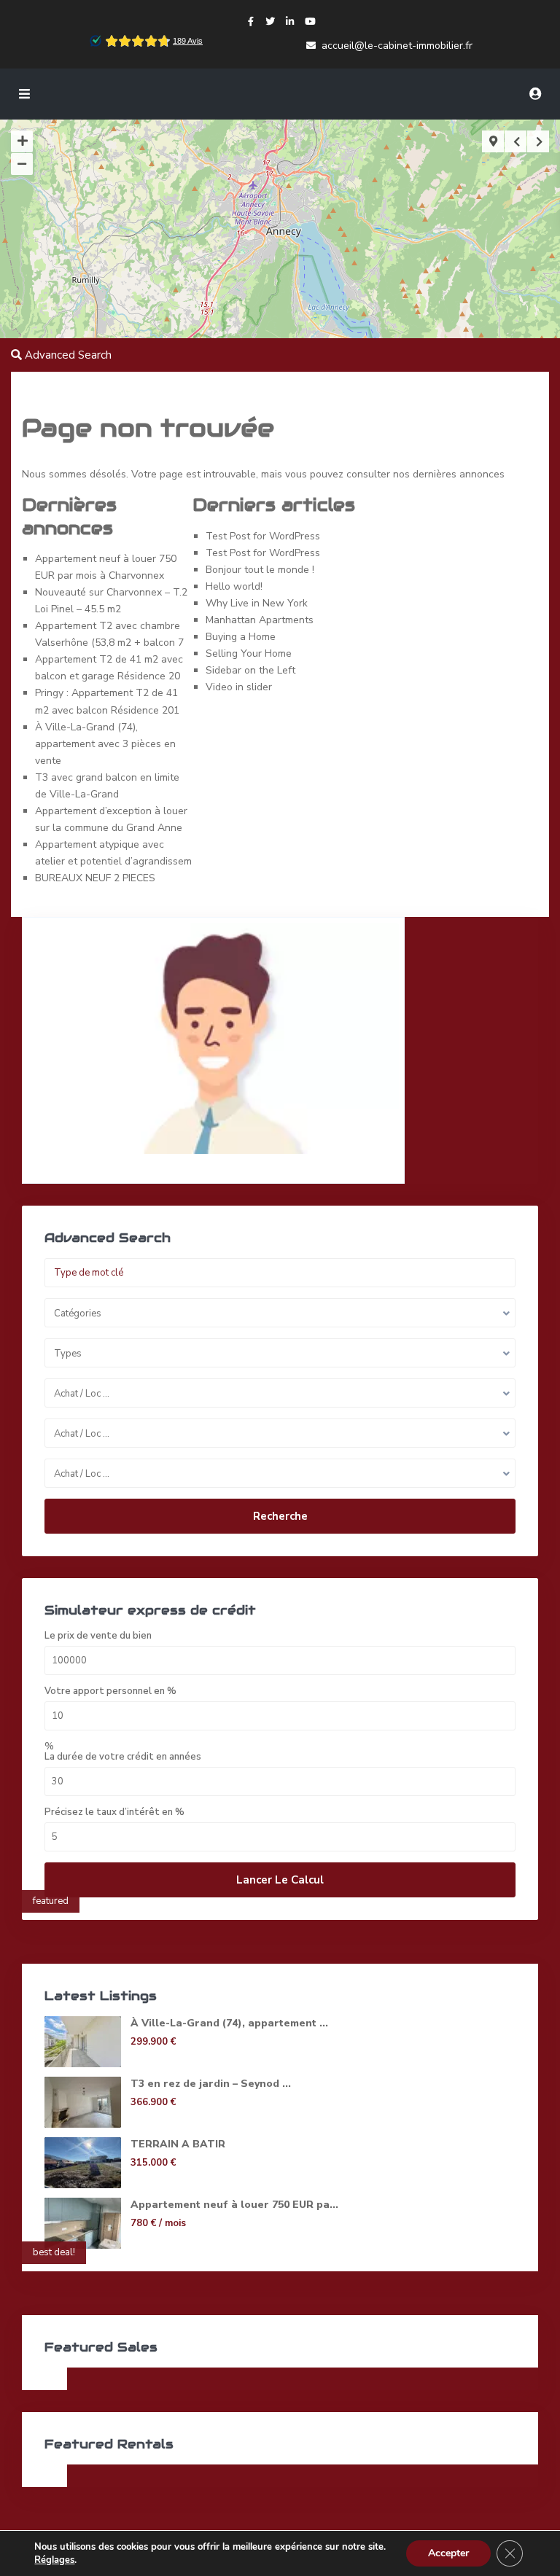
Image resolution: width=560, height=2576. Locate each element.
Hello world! (234, 586)
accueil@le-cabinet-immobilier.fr (397, 46)
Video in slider (239, 687)
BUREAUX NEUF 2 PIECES (95, 878)
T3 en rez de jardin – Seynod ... (211, 2084)
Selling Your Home (249, 653)
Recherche (280, 1516)
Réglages (54, 2560)
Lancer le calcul (280, 1880)
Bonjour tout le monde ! (260, 570)
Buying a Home (241, 637)
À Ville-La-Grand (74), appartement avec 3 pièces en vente (105, 744)
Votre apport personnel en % (110, 1691)
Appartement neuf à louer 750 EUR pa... (234, 2205)
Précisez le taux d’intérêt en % (114, 1812)
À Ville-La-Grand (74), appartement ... (229, 2023)
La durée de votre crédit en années (123, 1757)
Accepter (448, 2553)
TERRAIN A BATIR (178, 2144)
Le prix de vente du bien (98, 1636)
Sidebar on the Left (250, 670)
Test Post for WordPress (263, 536)
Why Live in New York (257, 603)
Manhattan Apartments (260, 620)
